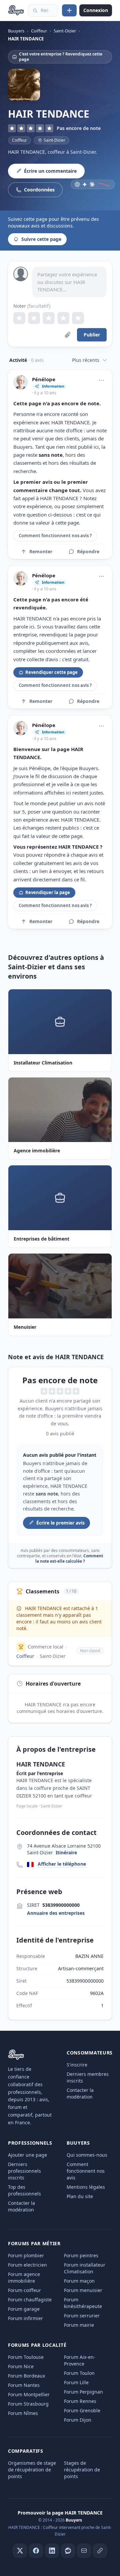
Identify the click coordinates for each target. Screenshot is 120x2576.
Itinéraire (66, 1852)
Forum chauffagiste (30, 2300)
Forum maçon (79, 2281)
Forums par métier (34, 2243)
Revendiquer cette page (51, 672)
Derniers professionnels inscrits (24, 2171)
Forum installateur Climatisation (85, 2268)
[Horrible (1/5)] (19, 318)
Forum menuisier (83, 2290)
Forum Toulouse (26, 2357)
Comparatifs (26, 2451)
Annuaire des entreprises (56, 1913)
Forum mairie (79, 2325)
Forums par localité (37, 2345)
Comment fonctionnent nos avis (86, 2171)
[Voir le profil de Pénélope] (21, 382)
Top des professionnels (24, 2190)
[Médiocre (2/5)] (34, 318)
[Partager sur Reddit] (68, 2551)
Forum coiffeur (24, 2290)
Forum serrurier (82, 2316)
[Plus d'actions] (101, 380)
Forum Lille (76, 2382)
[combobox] (43, 10)
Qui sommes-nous (87, 2155)
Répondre (88, 551)
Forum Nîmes (23, 2413)
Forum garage (24, 2309)
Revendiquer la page (48, 892)
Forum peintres (81, 2255)
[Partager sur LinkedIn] (52, 2551)
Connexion (96, 10)
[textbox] (69, 282)
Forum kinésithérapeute (83, 2303)
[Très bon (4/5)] (63, 318)
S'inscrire (77, 2065)
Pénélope (44, 379)
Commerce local (45, 1647)
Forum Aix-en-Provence (80, 2360)
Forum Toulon (79, 2373)
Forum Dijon (78, 2420)
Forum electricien (27, 2265)
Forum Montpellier (29, 2394)
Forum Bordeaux (26, 2376)
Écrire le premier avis (60, 1523)
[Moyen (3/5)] (49, 318)
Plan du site (80, 2196)
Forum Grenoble (82, 2410)
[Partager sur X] (20, 2551)
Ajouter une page (27, 2155)
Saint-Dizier (53, 1656)
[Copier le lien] (100, 2551)
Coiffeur (19, 140)
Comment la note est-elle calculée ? (69, 1558)
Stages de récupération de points (82, 2470)
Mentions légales (86, 2187)
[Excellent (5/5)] (78, 318)
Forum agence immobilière (24, 2277)
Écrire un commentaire (50, 171)
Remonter (41, 551)
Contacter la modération (80, 2093)
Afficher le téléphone (62, 1864)
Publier (92, 335)
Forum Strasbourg (28, 2404)
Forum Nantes (24, 2385)
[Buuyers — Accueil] (16, 10)
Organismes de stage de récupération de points (32, 2470)
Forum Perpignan (83, 2392)
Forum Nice (21, 2366)
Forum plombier (26, 2255)
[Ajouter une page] (69, 10)
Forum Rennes (80, 2401)
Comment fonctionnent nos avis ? (55, 536)
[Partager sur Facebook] (36, 2551)
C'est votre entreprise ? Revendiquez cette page (61, 57)
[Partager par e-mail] (84, 2551)
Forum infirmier (25, 2318)
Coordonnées (39, 190)
